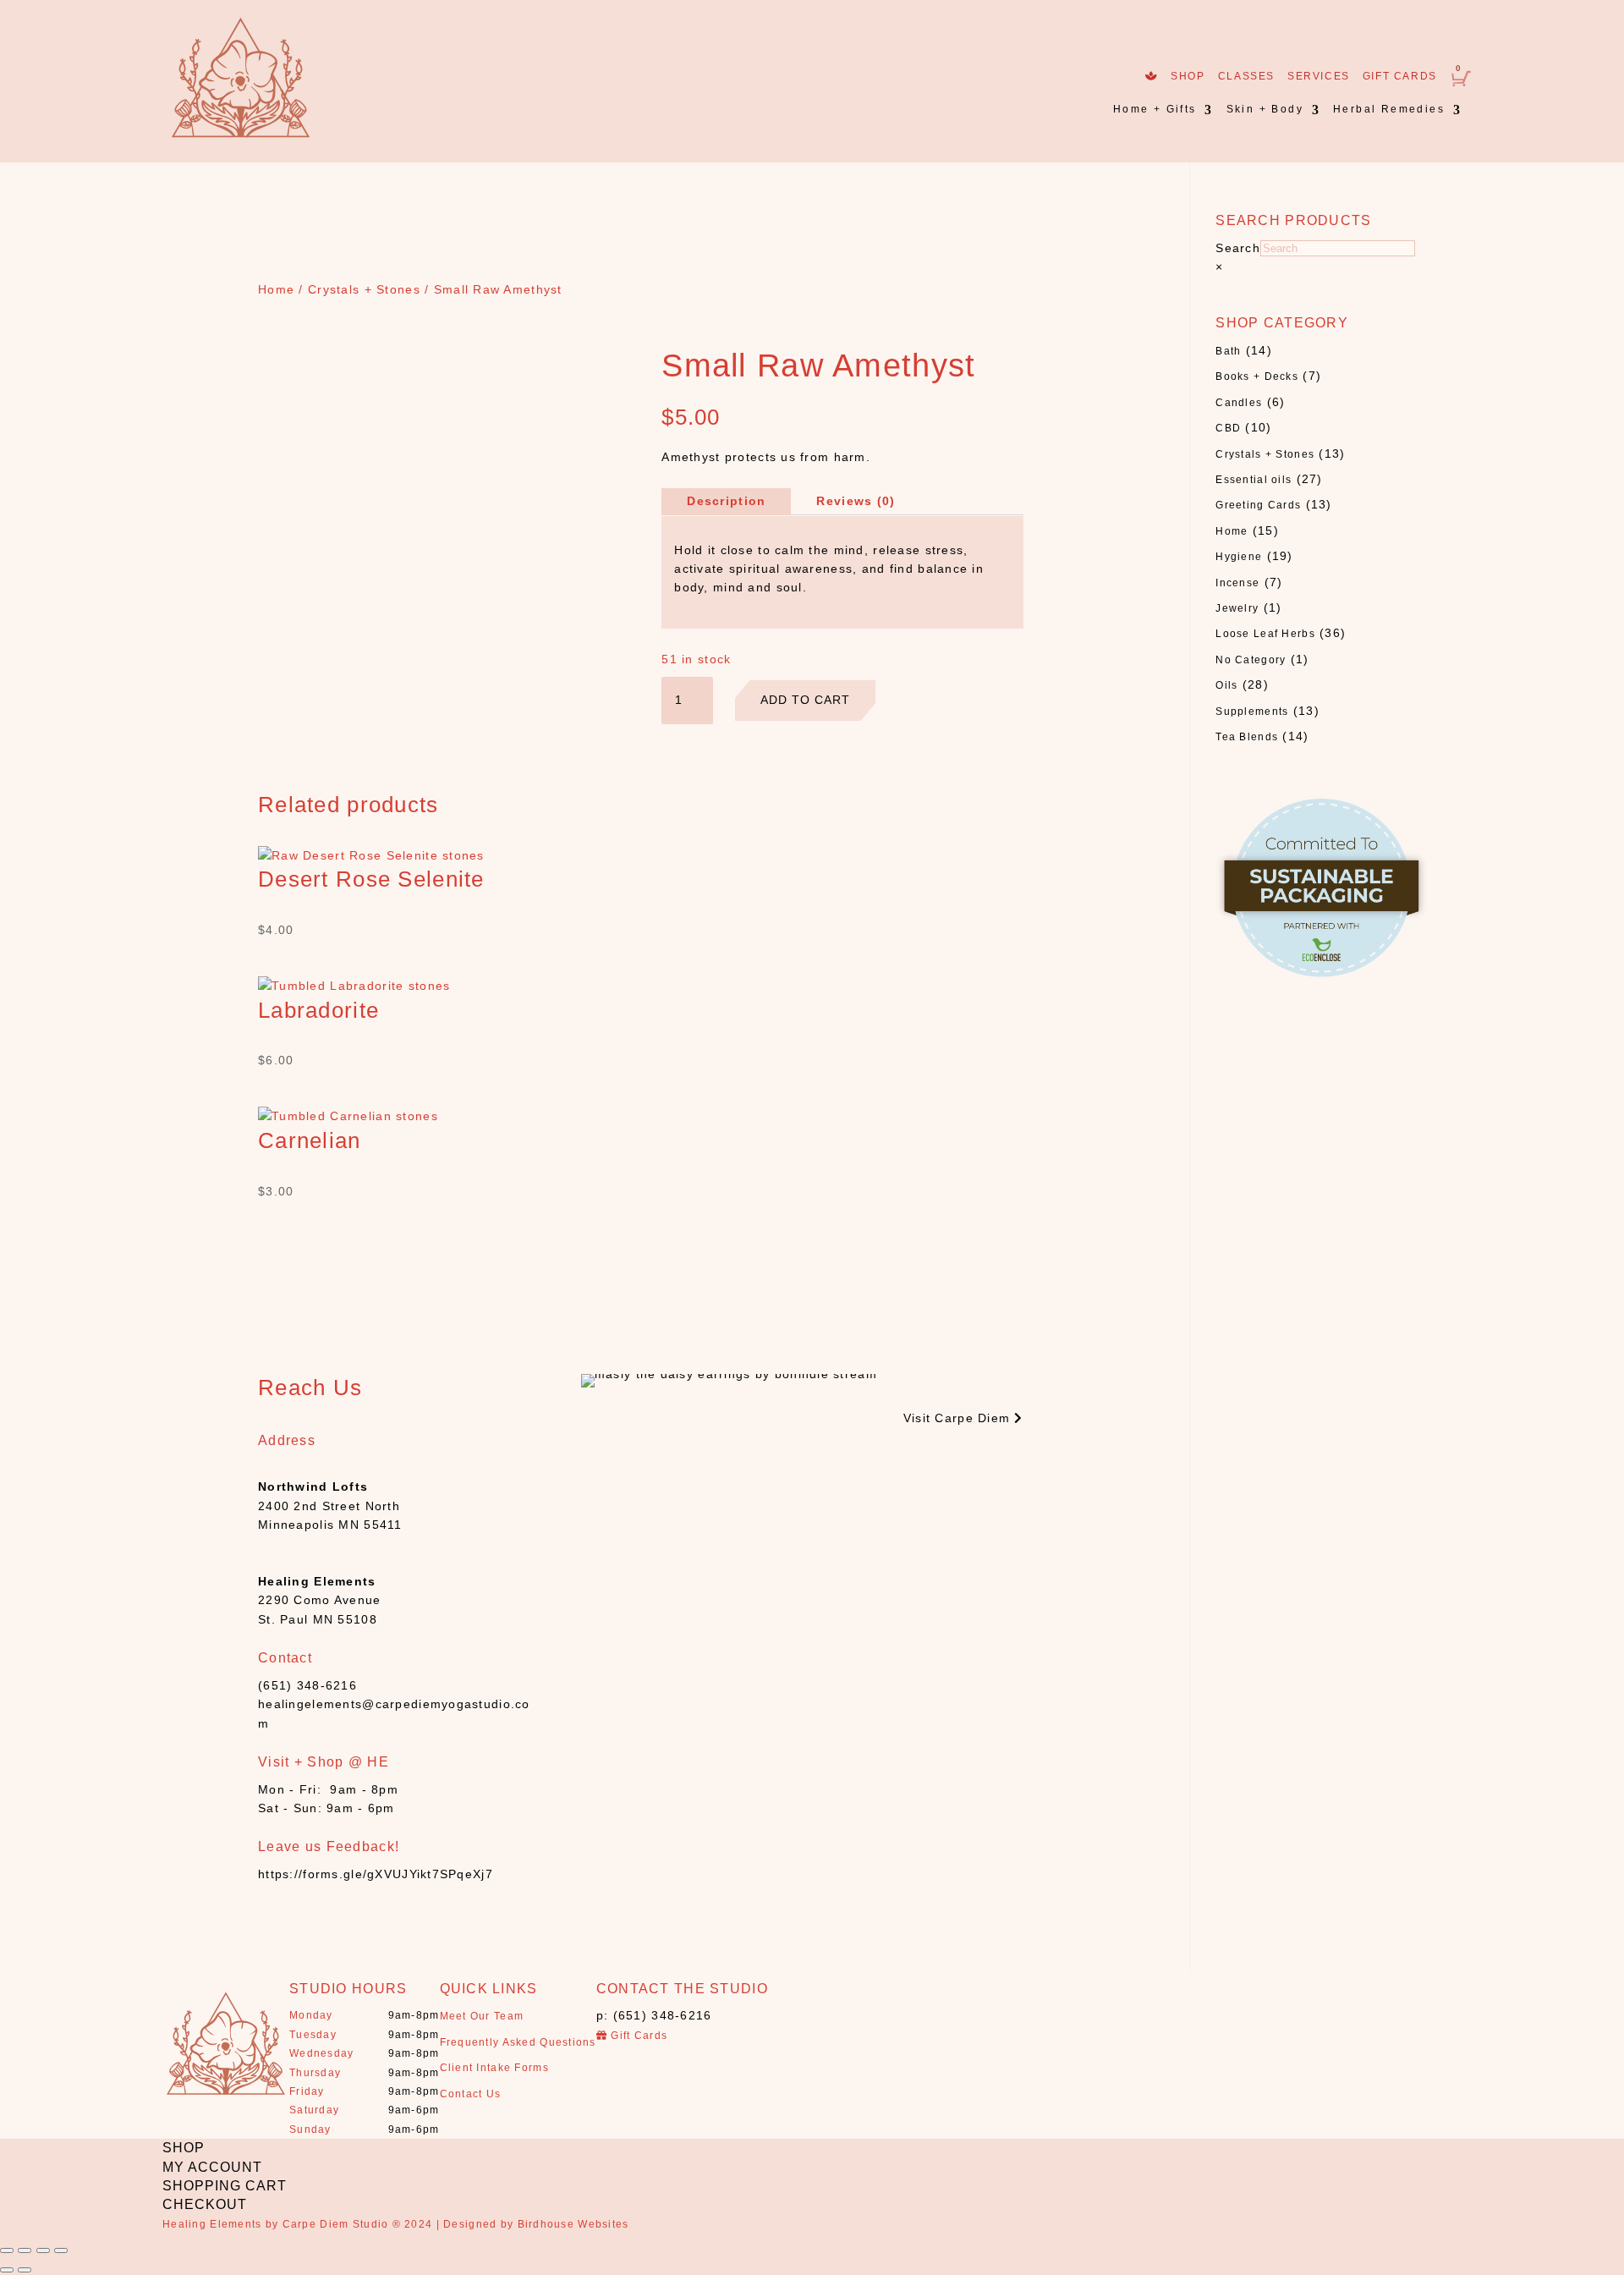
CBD (1228, 428)
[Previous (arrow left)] (7, 2270)
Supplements (1252, 712)
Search (1238, 248)
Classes (1246, 76)
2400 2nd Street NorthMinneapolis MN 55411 (330, 1506)
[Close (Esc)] (7, 2250)
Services (1319, 76)
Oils (1226, 685)
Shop (1188, 76)
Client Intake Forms (494, 2068)
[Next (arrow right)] (25, 2270)
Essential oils (1254, 480)
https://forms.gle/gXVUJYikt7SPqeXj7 (376, 1874)
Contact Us (471, 2094)
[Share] (25, 2250)
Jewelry (1237, 608)
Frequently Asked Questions (518, 2042)
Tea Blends (1247, 737)
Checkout (205, 2204)
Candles (1239, 403)
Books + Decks (1257, 376)
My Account (212, 2167)
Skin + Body (1265, 109)
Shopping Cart (225, 2186)
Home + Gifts (1155, 109)
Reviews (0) (856, 501)
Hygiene (1239, 557)
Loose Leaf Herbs (1265, 634)
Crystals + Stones (364, 289)
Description (726, 501)
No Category (1251, 660)
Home (276, 289)
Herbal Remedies (1389, 109)
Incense (1237, 583)
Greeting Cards (1258, 505)
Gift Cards (1400, 76)
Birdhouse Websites (573, 2224)
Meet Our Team (482, 2016)
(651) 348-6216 (307, 1685)
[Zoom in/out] (61, 2250)
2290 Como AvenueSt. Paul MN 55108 (319, 1600)
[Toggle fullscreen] (43, 2250)
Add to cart (805, 700)
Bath (1228, 351)
